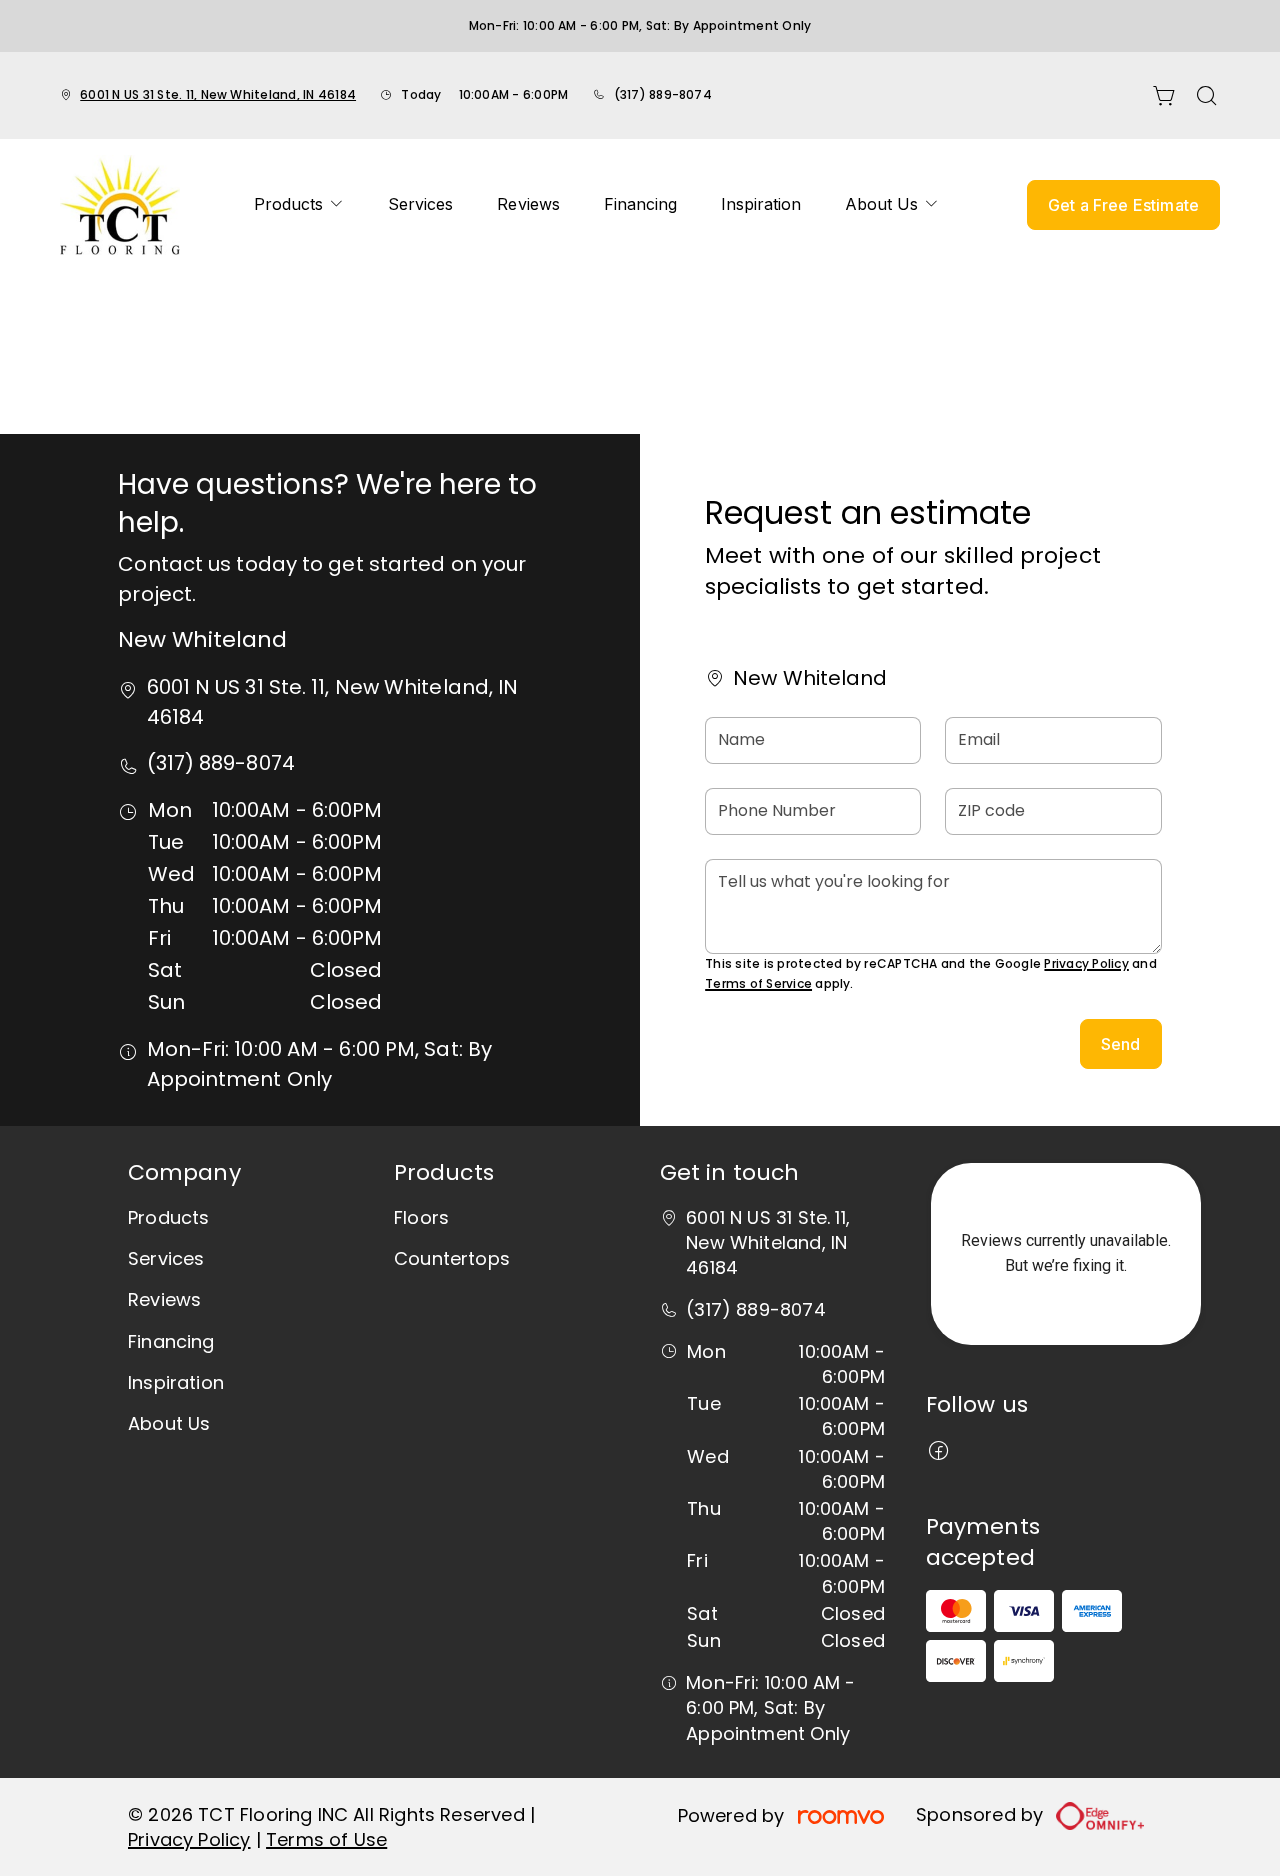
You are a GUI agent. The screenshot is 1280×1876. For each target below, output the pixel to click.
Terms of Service (758, 983)
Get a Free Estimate (1123, 205)
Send (1121, 1044)
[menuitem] (299, 205)
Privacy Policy (1086, 963)
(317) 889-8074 (663, 94)
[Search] (1207, 96)
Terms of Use (326, 1839)
